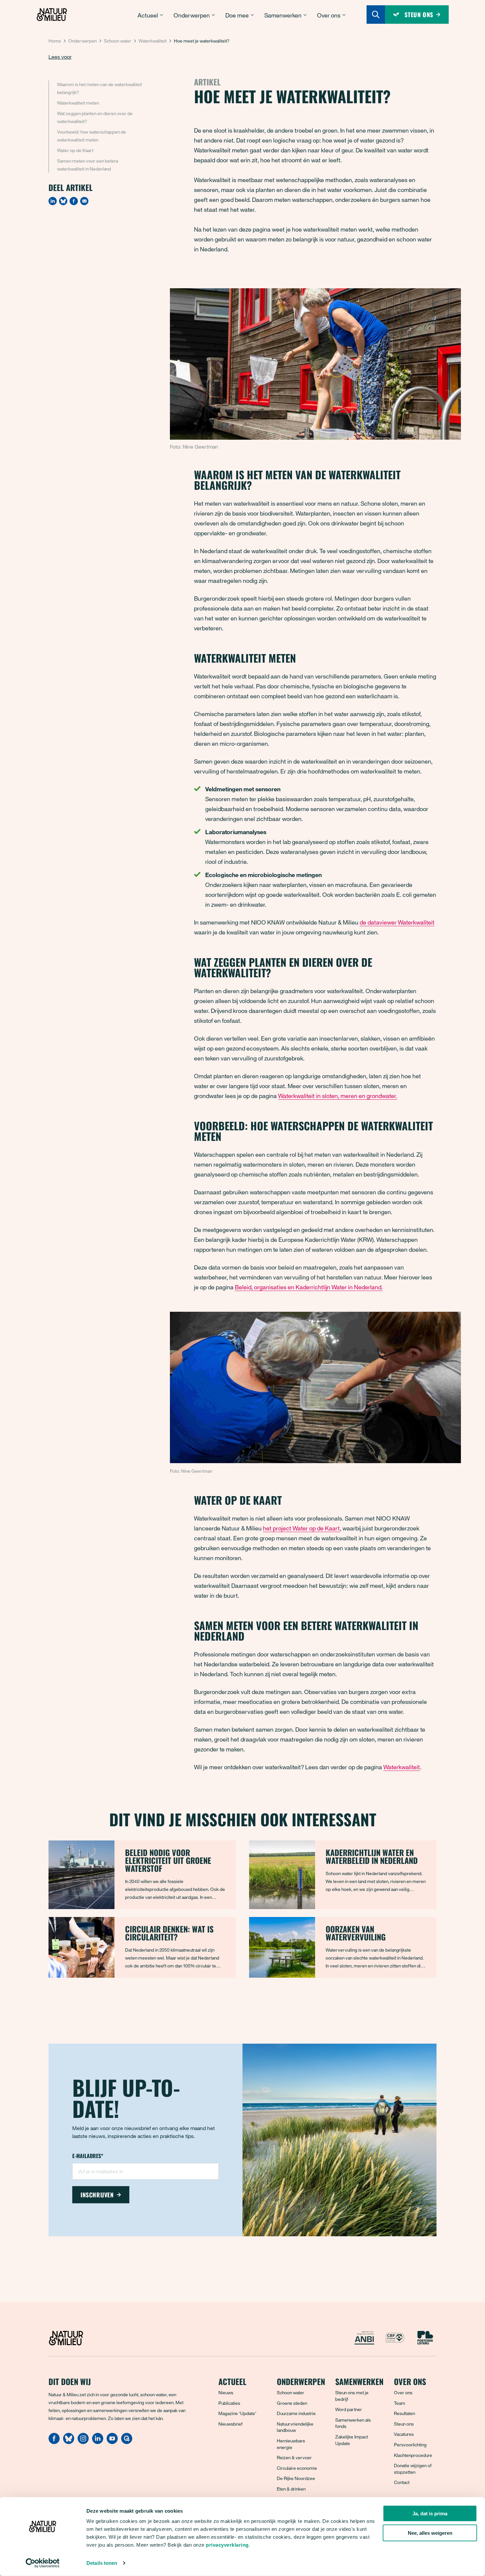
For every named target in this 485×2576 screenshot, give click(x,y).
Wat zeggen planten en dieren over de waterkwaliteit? (95, 117)
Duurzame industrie (296, 2413)
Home (55, 41)
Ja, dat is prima (430, 2513)
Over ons (403, 2392)
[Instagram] (83, 2442)
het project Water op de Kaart (301, 1528)
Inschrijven (97, 2195)
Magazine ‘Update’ (237, 2413)
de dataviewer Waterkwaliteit (397, 922)
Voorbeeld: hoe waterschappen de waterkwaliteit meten (92, 136)
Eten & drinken (291, 2489)
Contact (402, 2482)
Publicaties (229, 2403)
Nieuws (226, 2392)
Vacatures (404, 2434)
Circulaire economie (297, 2468)
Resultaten (404, 2413)
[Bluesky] (63, 201)
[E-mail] (84, 201)
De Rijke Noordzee (296, 2478)
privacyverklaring (227, 2545)
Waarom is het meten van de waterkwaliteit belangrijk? (99, 88)
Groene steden (292, 2403)
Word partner (349, 2409)
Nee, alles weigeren (430, 2533)
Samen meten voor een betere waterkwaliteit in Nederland (88, 165)
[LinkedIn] (53, 201)
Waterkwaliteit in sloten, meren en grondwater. (338, 1096)
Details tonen (102, 2563)
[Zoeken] (376, 15)
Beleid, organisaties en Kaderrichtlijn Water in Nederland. (309, 1287)
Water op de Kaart (75, 150)
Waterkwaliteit (153, 41)
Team (400, 2403)
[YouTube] (112, 2442)
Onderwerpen (82, 41)
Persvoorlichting (410, 2445)
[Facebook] (74, 201)
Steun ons (404, 2424)
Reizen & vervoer (294, 2457)
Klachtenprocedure (413, 2455)
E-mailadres (88, 2156)
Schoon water (118, 41)
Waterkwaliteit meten (78, 103)
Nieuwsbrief (230, 2424)
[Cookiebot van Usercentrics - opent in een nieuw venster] (43, 2563)
